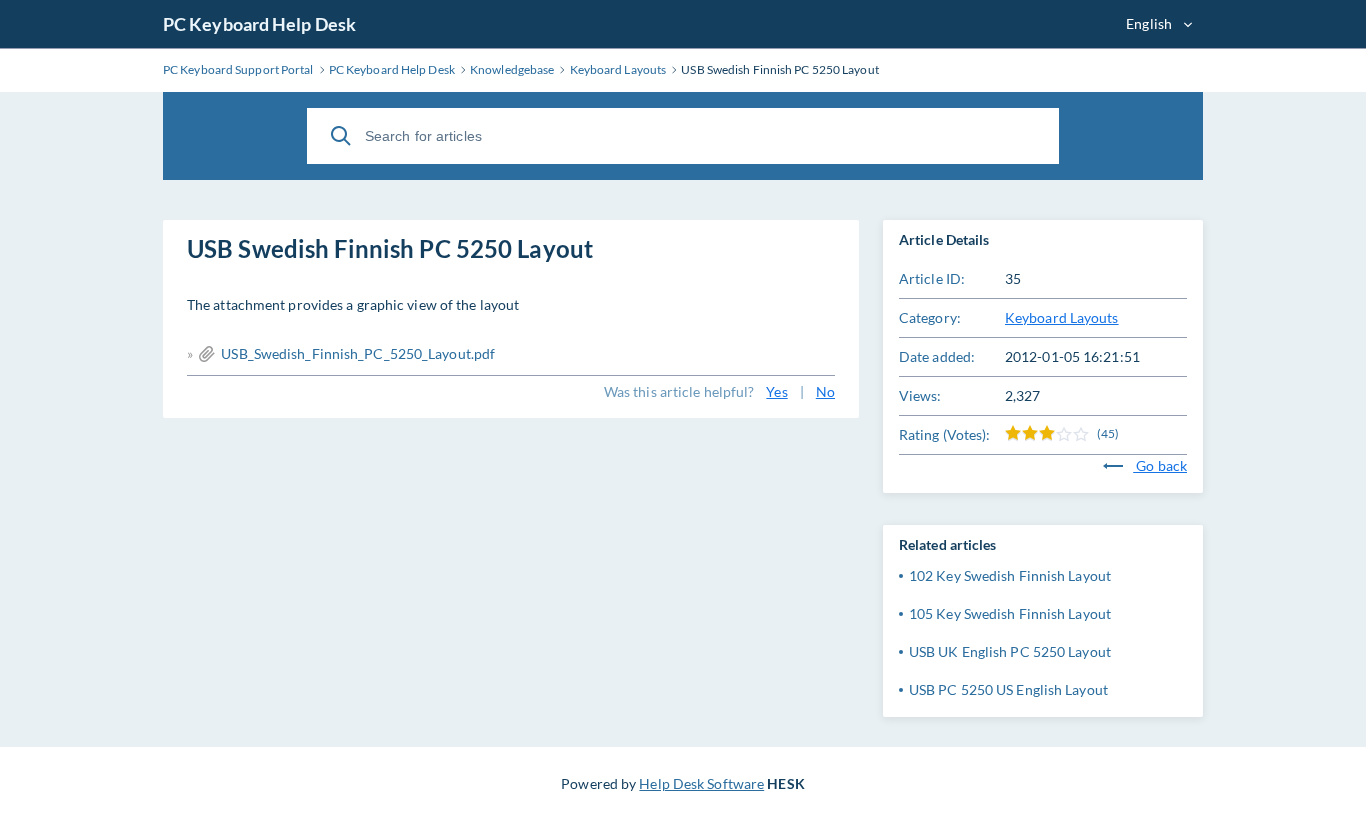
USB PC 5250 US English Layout (1008, 689)
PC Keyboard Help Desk (259, 24)
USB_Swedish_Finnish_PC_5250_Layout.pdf (358, 353)
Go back (1160, 465)
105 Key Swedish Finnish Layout (1010, 613)
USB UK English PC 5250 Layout (1010, 651)
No (825, 391)
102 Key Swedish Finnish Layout (1010, 575)
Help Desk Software (701, 783)
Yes (776, 391)
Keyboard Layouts (1062, 317)
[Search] (341, 136)
